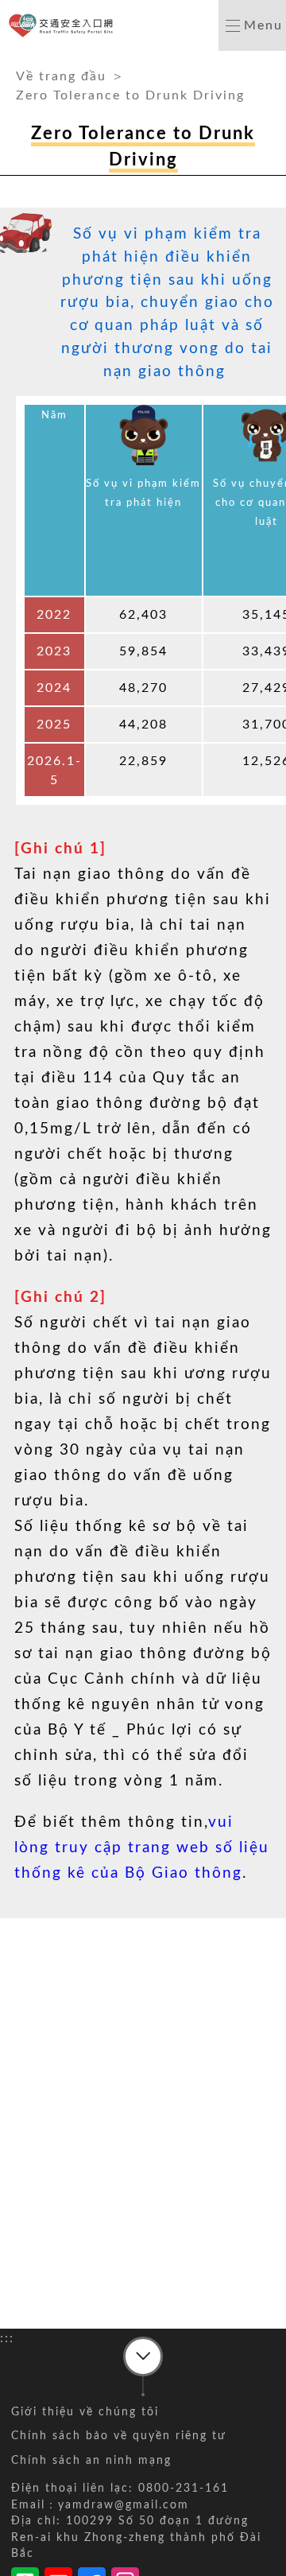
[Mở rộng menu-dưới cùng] (143, 2356)
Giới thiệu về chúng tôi (85, 2412)
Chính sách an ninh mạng (91, 2461)
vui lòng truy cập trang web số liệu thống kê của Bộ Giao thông (142, 1848)
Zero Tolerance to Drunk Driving (130, 95)
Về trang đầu (61, 76)
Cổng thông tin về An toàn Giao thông (64, 26)
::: (7, 60)
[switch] (252, 25)
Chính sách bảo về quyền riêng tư (119, 2436)
